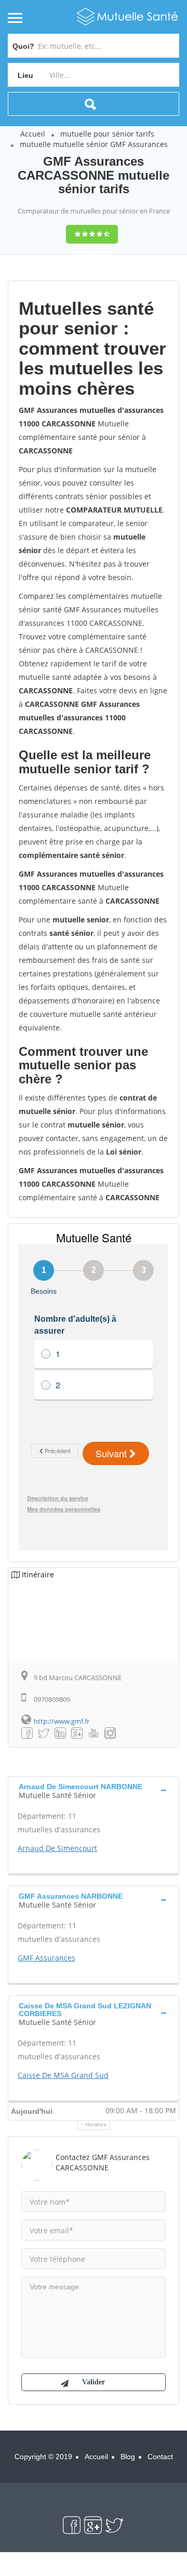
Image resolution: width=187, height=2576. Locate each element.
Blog (128, 2457)
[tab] (94, 1790)
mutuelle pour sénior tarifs (107, 134)
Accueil (33, 134)
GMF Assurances (46, 1958)
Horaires (96, 2125)
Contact (160, 2457)
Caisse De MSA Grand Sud (63, 2075)
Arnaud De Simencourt (57, 1848)
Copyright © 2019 (43, 2457)
